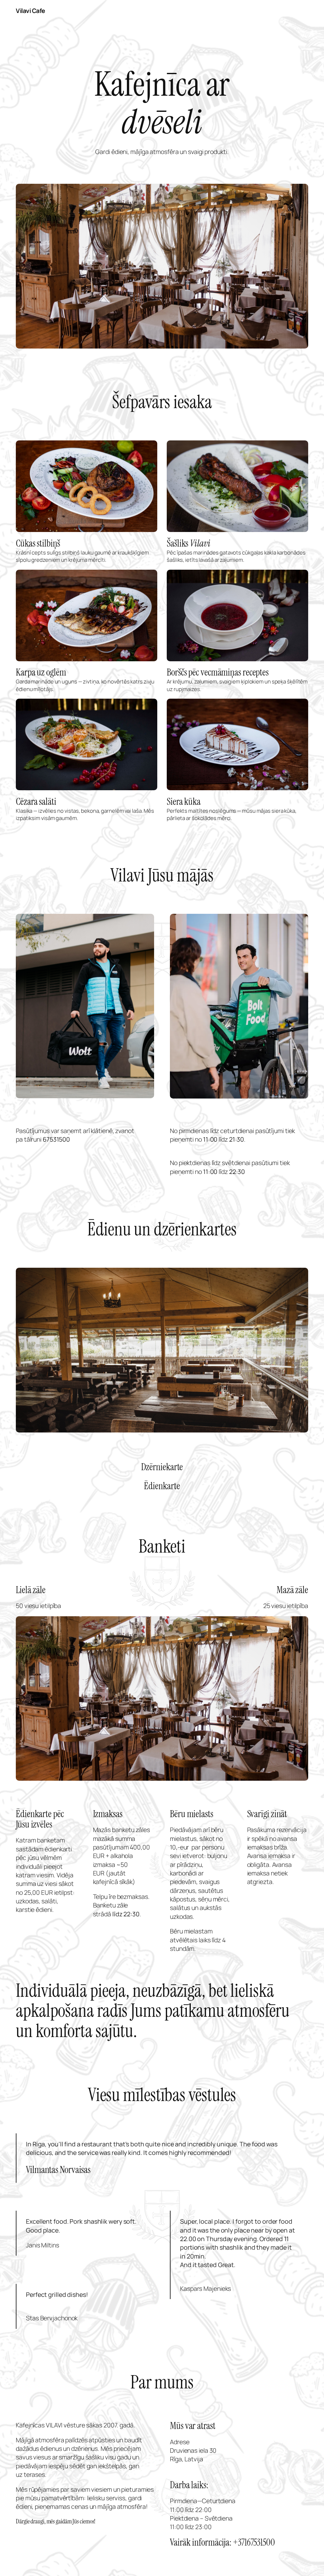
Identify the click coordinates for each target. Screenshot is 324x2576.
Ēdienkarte (162, 1486)
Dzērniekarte (162, 1467)
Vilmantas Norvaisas (58, 2170)
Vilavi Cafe (31, 11)
